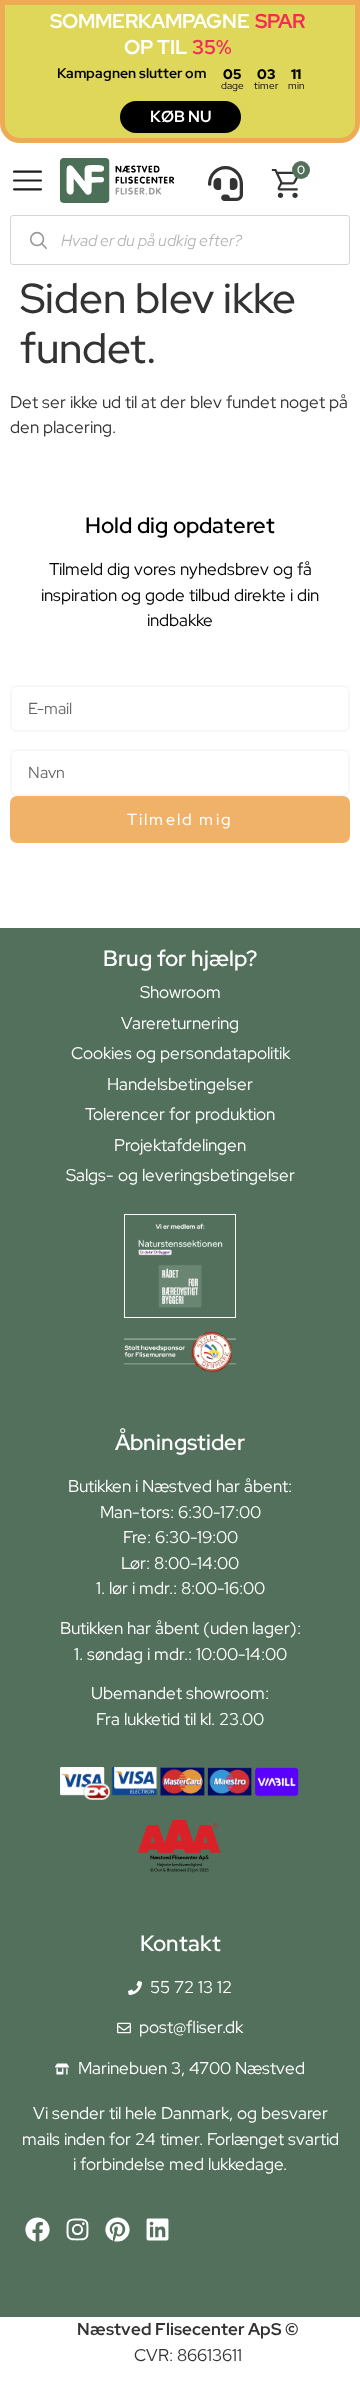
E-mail (33, 676)
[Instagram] (77, 2229)
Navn (29, 740)
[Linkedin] (157, 2229)
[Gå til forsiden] (117, 184)
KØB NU (180, 116)
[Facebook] (37, 2229)
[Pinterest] (117, 2229)
